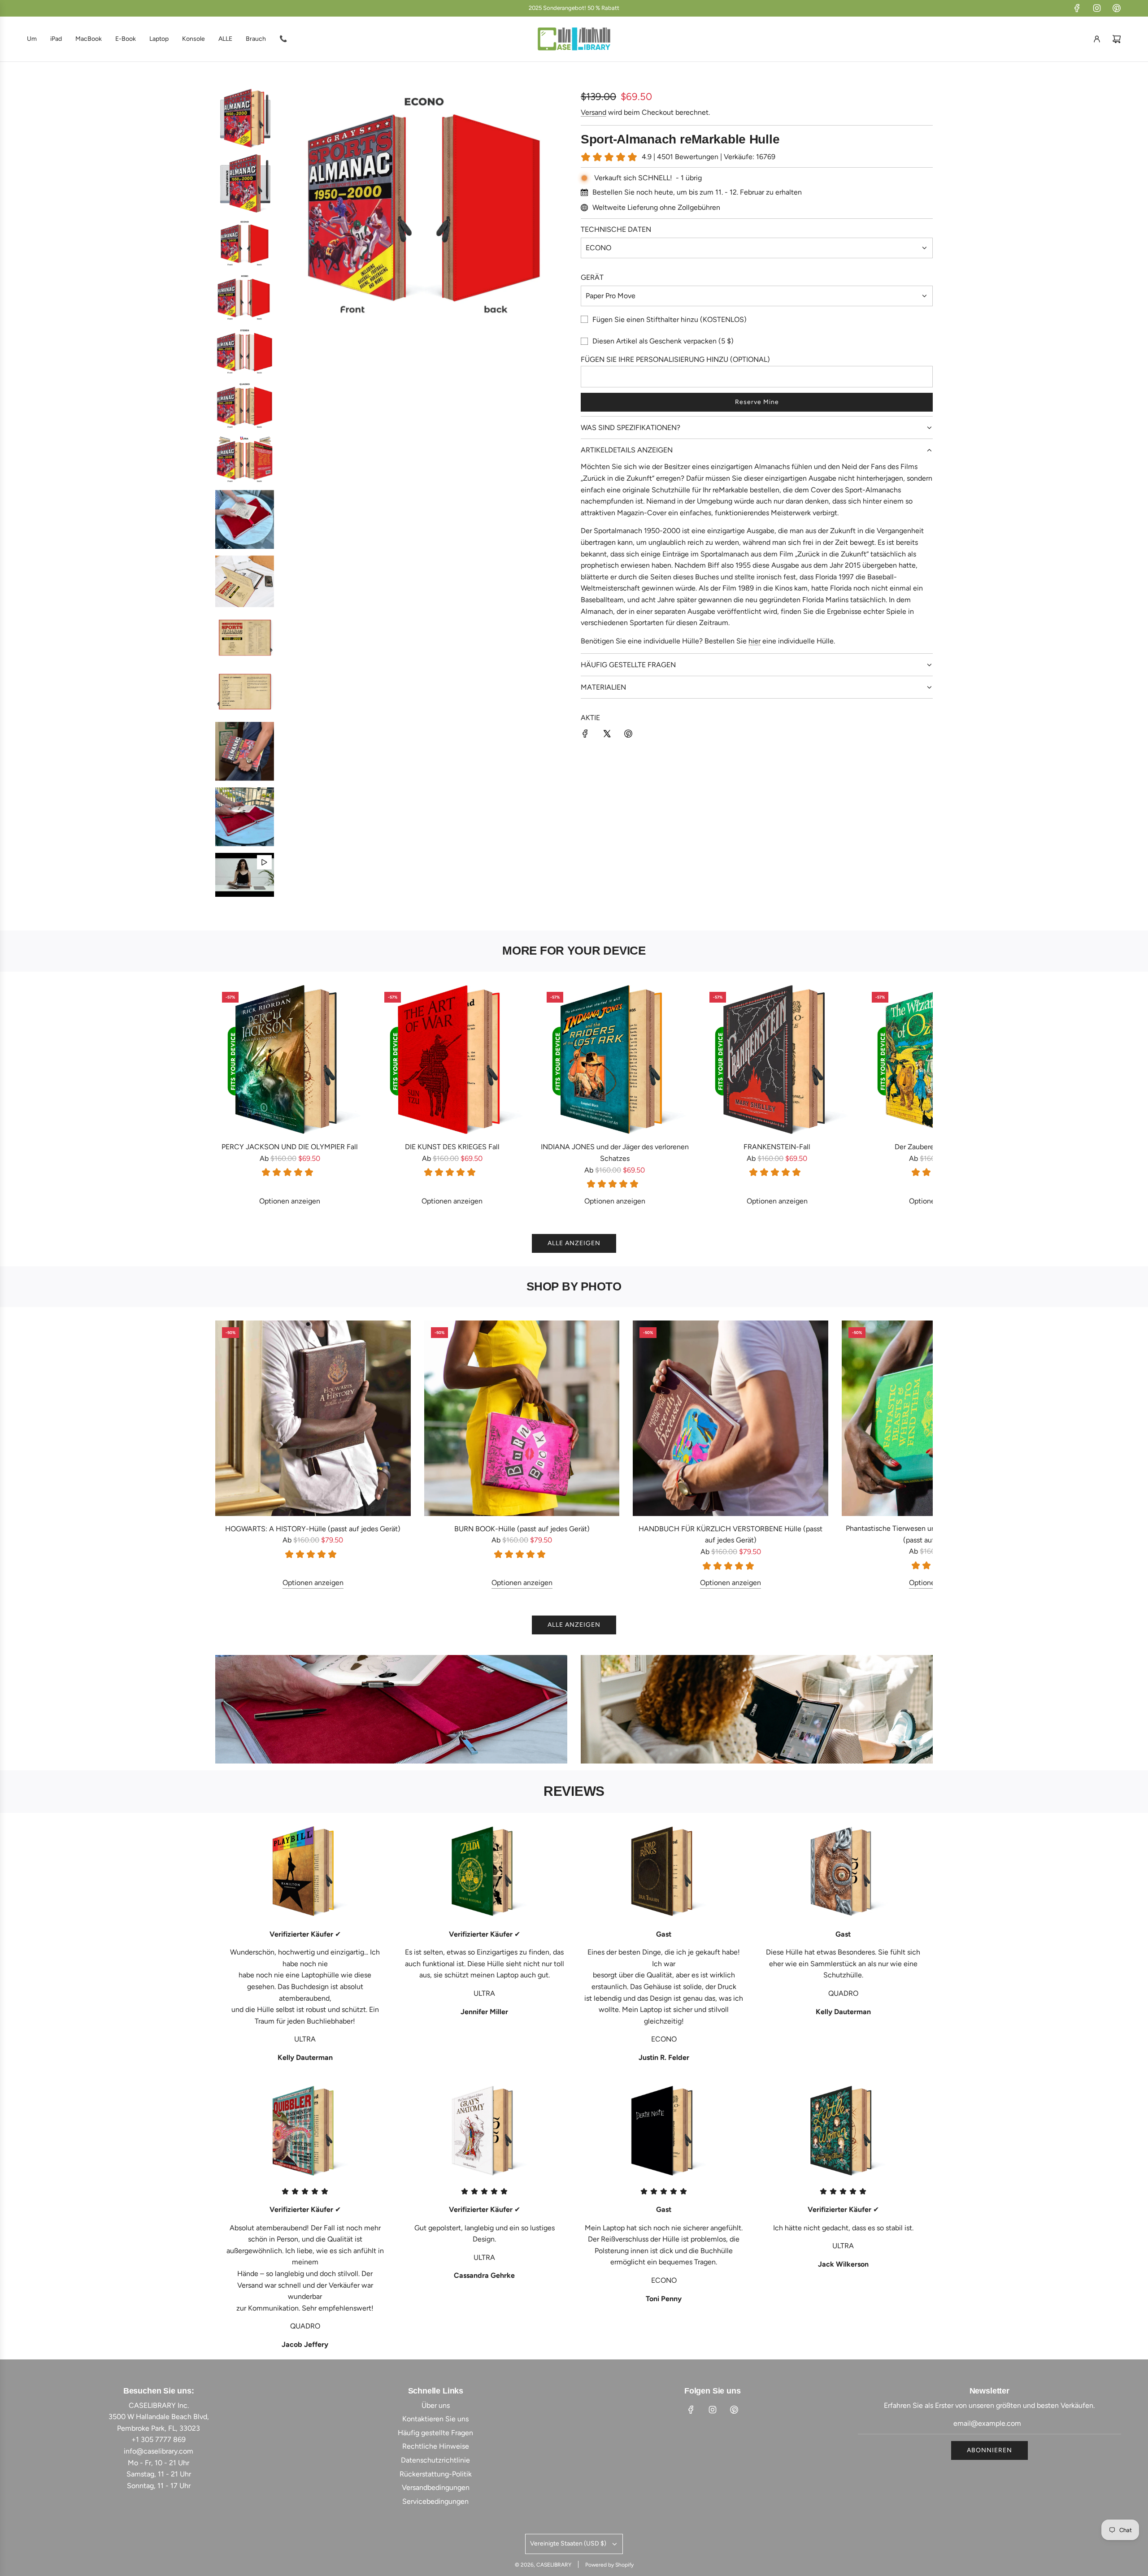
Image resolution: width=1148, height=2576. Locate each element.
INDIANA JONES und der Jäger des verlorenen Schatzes (615, 1153)
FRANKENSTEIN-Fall (777, 1147)
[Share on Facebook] (585, 735)
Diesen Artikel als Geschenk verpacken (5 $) (663, 341)
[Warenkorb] (1117, 39)
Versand (594, 112)
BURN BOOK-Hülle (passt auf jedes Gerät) (522, 1529)
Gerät (592, 277)
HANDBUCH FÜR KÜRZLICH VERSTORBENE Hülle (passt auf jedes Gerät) (731, 1535)
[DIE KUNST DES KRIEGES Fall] (452, 1060)
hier (754, 641)
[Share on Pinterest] (628, 735)
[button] (232, 1096)
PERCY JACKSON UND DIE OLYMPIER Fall (290, 1147)
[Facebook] (1077, 8)
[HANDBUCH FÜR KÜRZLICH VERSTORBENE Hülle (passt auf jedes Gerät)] (731, 1418)
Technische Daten (616, 229)
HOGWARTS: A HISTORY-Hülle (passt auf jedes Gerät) (313, 1529)
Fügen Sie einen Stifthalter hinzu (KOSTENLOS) (670, 319)
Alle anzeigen (574, 1243)
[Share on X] (607, 735)
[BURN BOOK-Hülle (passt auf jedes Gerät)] (522, 1418)
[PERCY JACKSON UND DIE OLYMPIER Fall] (290, 1060)
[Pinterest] (1117, 8)
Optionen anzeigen (290, 1201)
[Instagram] (1097, 8)
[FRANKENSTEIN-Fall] (777, 1060)
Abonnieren (989, 2450)
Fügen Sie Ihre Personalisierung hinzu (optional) (675, 359)
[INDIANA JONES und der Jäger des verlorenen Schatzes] (614, 1060)
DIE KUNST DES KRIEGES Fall (452, 1147)
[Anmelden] (1097, 39)
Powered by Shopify (609, 2565)
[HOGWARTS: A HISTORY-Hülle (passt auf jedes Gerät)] (313, 1418)
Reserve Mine (757, 402)
